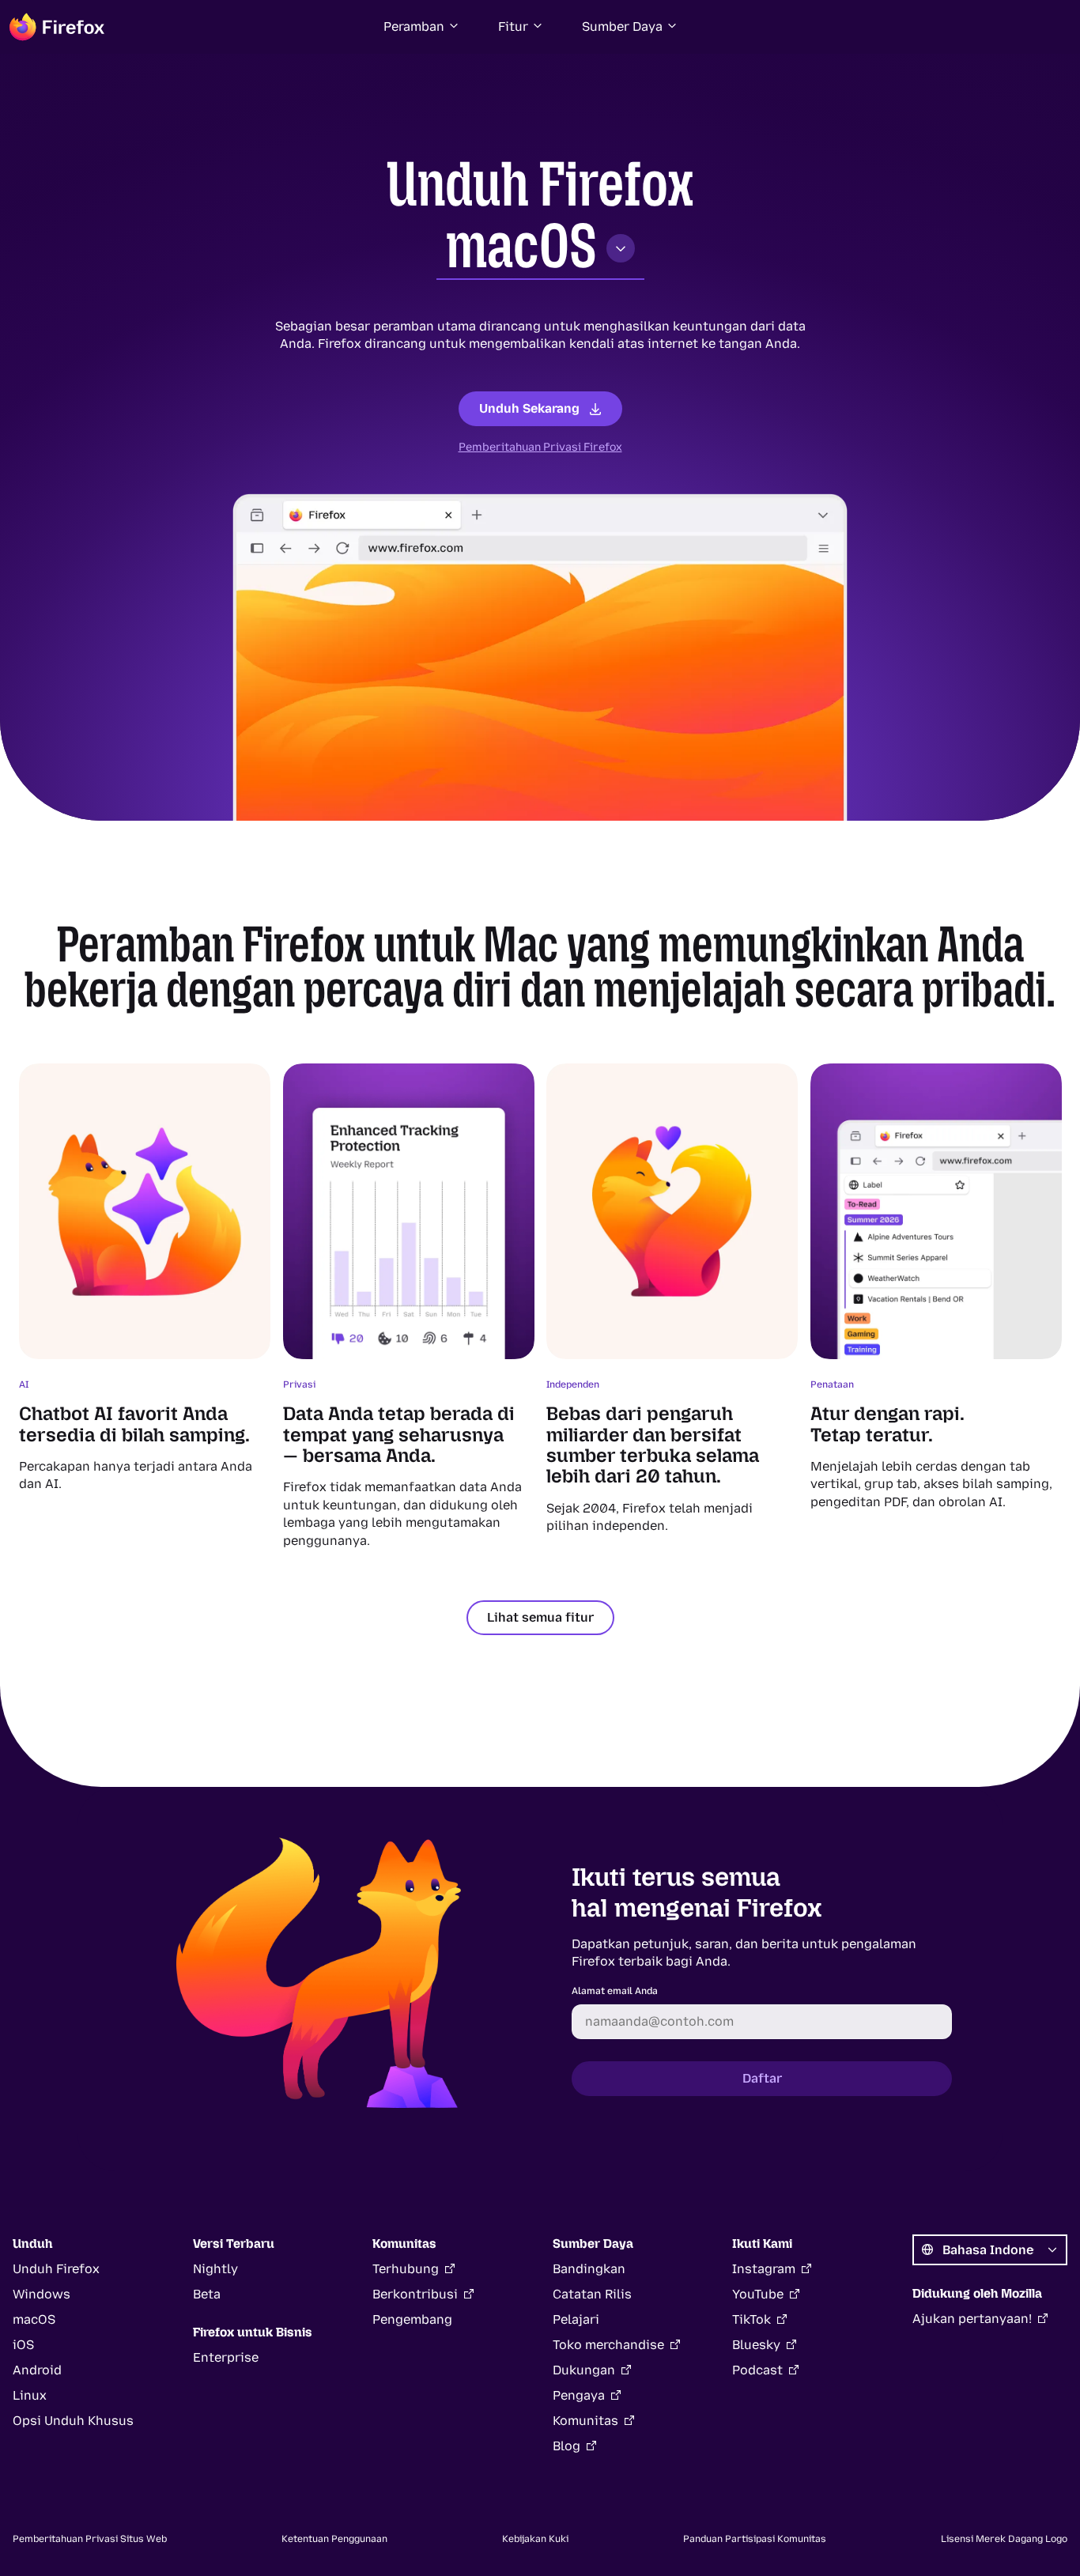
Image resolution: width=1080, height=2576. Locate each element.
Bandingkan (589, 2269)
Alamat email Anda (615, 1991)
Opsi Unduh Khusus (73, 2421)
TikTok (751, 2319)
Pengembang (412, 2319)
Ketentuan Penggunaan (334, 2539)
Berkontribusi (415, 2294)
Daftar (762, 2078)
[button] (422, 27)
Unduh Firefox (56, 2269)
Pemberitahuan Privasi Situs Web (90, 2539)
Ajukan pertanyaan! (972, 2319)
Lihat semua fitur (540, 1617)
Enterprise (226, 2357)
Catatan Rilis (592, 2294)
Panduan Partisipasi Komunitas (755, 2539)
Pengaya (579, 2395)
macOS (521, 246)
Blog (566, 2446)
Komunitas (585, 2421)
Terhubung (406, 2269)
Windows (42, 2294)
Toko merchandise (608, 2345)
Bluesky (756, 2345)
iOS (23, 2345)
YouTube (758, 2294)
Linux (30, 2395)
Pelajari (576, 2319)
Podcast (757, 2370)
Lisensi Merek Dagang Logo (1004, 2539)
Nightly (215, 2269)
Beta (207, 2294)
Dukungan (584, 2370)
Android (37, 2370)
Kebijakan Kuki (535, 2539)
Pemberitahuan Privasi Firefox (540, 447)
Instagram (764, 2269)
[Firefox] (57, 27)
